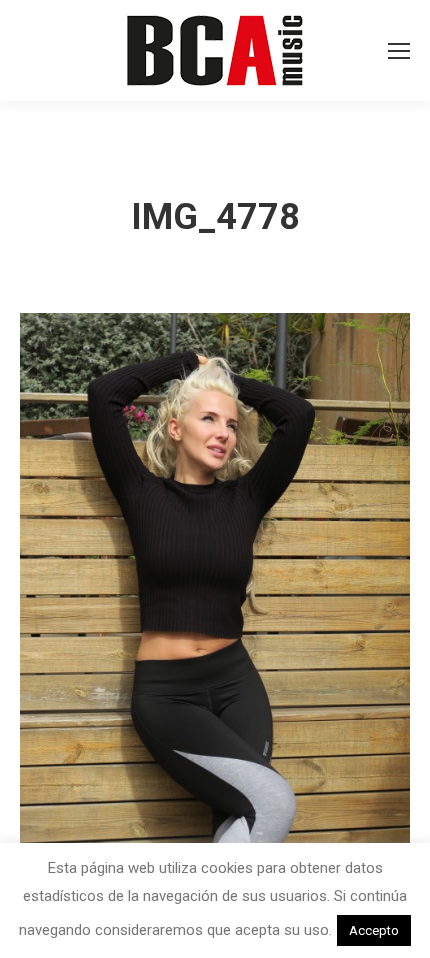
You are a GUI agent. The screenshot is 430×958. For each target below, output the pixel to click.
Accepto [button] (374, 930)
